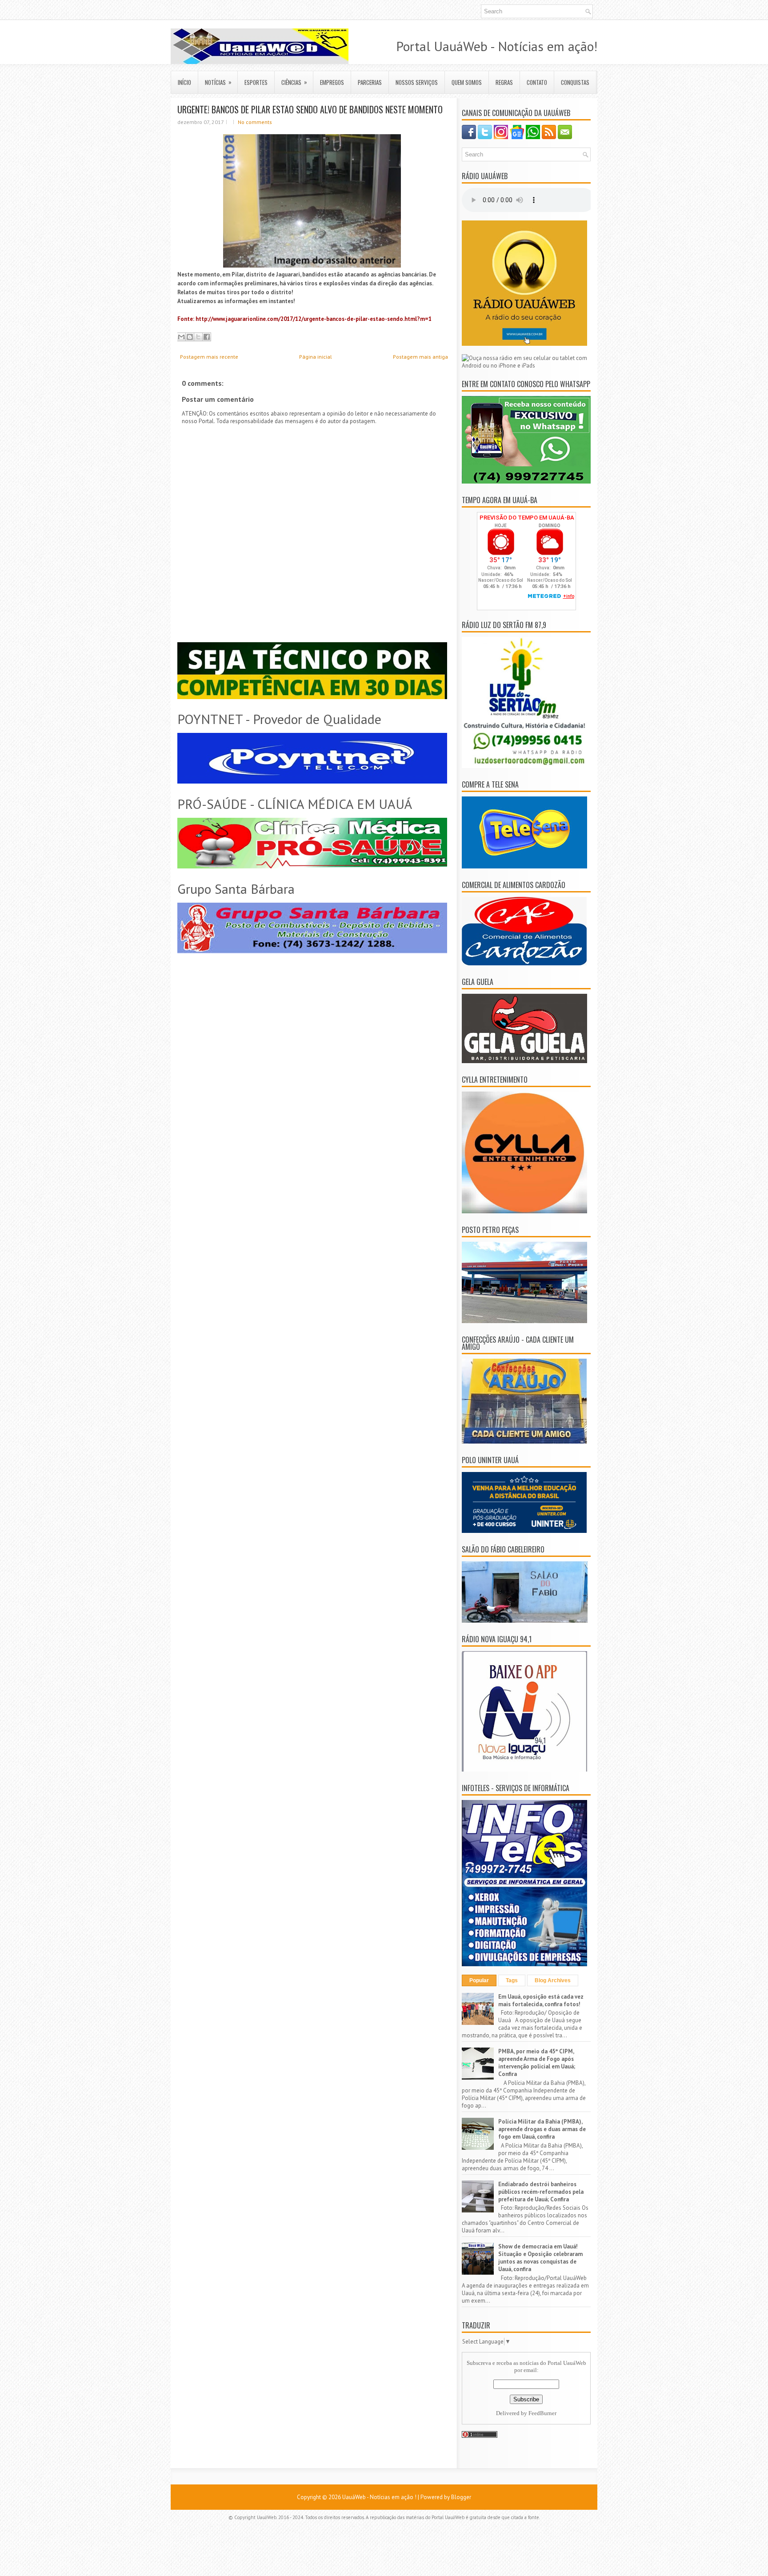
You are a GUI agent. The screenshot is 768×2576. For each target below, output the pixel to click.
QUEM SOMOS (467, 82)
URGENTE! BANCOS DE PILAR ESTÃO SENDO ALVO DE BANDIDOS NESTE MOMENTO (310, 109)
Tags (512, 1980)
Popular (479, 1980)
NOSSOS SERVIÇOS (417, 82)
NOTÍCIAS (218, 82)
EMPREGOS (332, 82)
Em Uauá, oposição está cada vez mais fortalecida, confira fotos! (541, 2000)
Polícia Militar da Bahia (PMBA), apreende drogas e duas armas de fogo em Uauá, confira (542, 2129)
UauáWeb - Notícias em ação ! (379, 2497)
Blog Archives (553, 1980)
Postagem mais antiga (420, 357)
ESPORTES (256, 82)
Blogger (461, 2497)
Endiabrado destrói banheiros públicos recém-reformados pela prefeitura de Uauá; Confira (541, 2192)
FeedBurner (542, 2413)
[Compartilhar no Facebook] (207, 337)
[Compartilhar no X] (198, 337)
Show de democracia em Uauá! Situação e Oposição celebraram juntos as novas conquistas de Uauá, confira (540, 2258)
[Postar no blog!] (190, 337)
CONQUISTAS (575, 82)
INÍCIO (184, 82)
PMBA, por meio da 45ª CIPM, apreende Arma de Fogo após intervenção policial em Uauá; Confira (537, 2063)
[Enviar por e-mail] (181, 337)
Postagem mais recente (209, 357)
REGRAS (504, 82)
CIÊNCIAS (294, 82)
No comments (255, 122)
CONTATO (537, 82)
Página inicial (316, 357)
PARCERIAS (370, 82)
